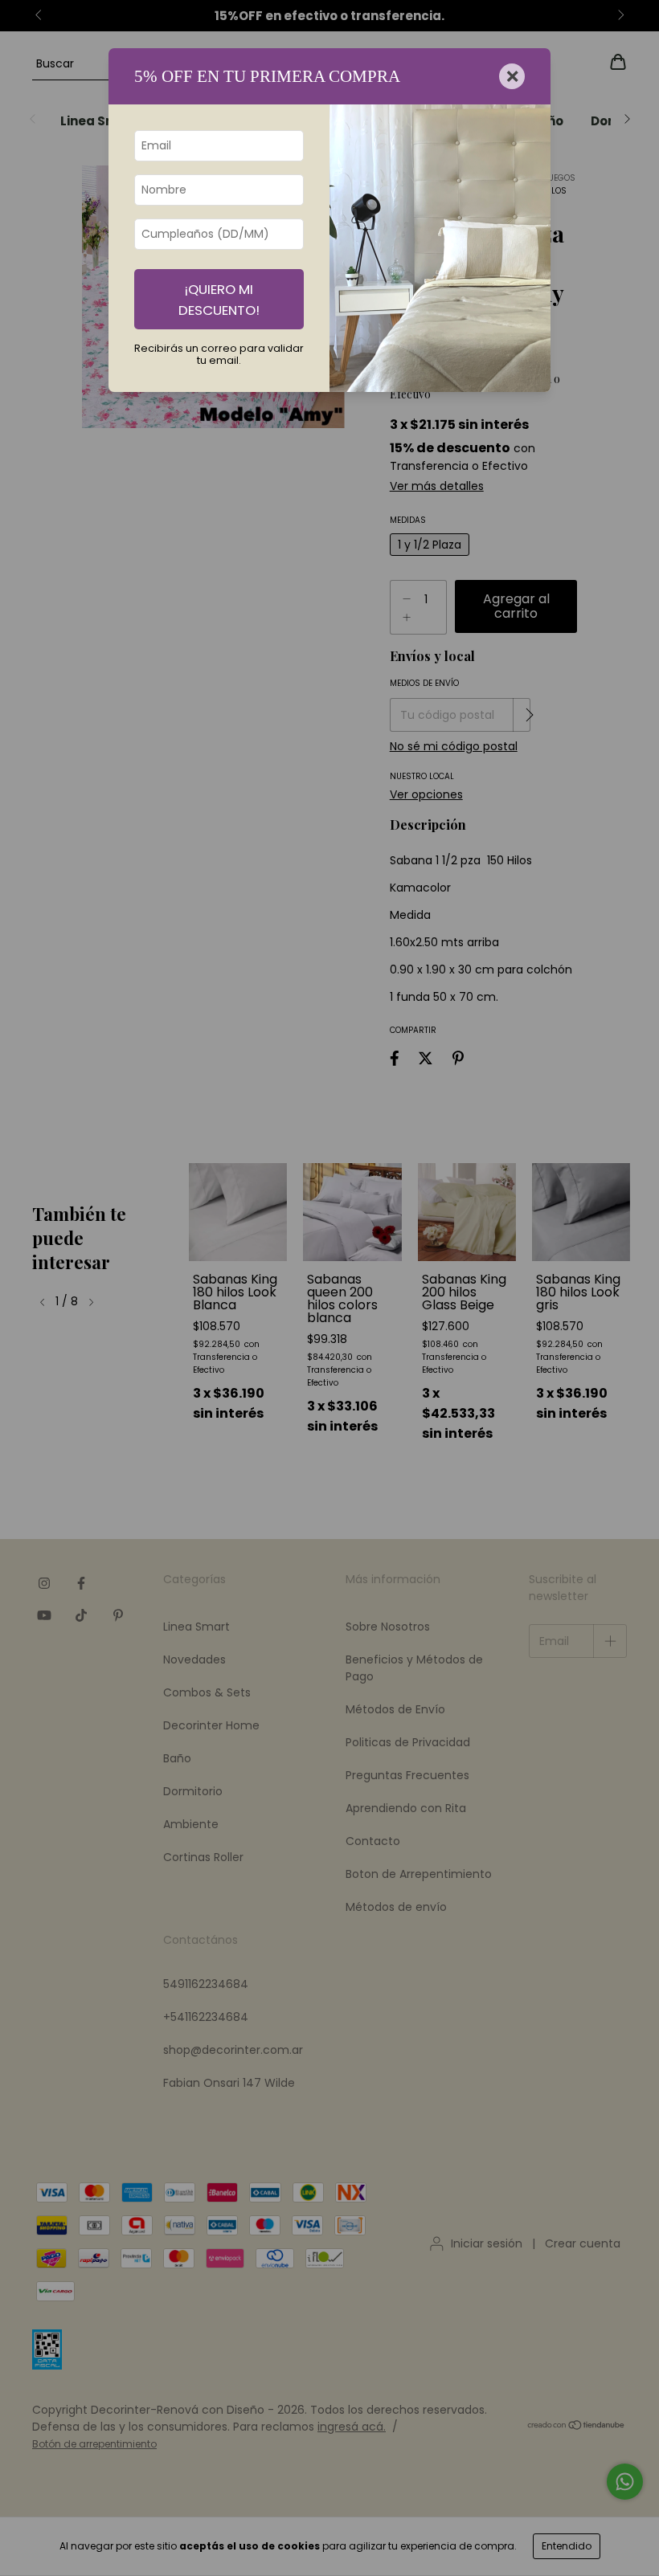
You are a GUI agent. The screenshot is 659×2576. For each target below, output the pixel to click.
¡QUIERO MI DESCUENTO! (219, 300)
